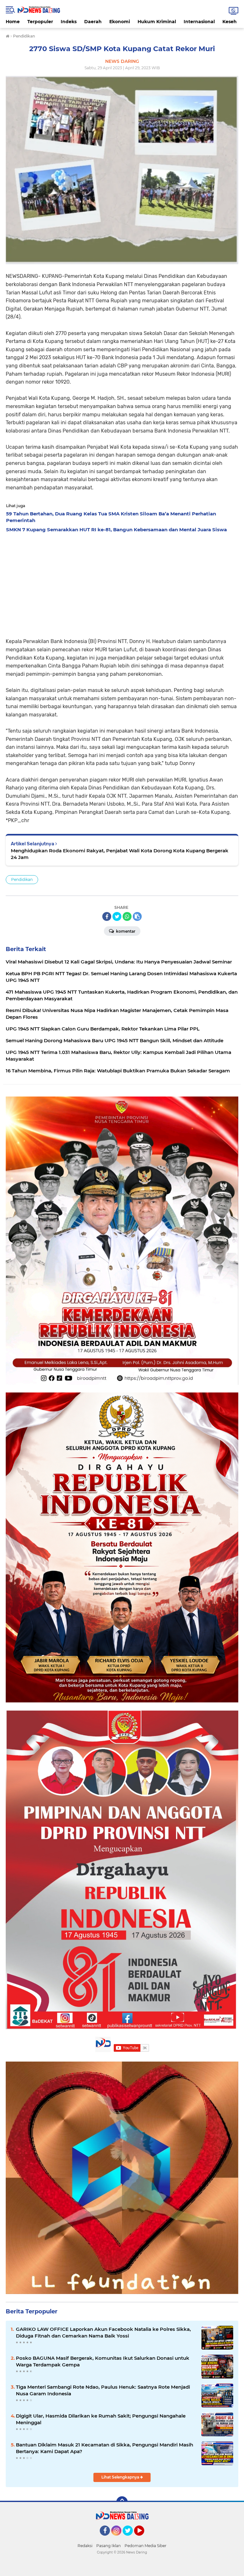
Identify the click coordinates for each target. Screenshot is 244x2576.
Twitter (131, 2539)
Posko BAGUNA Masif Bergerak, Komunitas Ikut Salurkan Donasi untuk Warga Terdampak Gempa (103, 2361)
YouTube (143, 2539)
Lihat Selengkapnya (121, 2477)
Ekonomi (120, 22)
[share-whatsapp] (127, 916)
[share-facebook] (107, 916)
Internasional (199, 22)
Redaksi (85, 2546)
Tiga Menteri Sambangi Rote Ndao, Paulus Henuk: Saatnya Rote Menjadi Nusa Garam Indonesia (103, 2390)
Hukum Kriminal (157, 22)
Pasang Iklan (108, 2546)
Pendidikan (22, 879)
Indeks (69, 22)
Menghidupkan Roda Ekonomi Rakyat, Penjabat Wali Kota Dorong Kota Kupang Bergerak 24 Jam (120, 854)
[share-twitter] (117, 916)
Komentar (125, 931)
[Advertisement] (122, 583)
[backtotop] (122, 2502)
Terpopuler (40, 22)
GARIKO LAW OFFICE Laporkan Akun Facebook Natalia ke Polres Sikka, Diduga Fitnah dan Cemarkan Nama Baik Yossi (103, 2332)
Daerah (93, 22)
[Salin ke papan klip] (137, 916)
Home (13, 22)
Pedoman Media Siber (146, 2546)
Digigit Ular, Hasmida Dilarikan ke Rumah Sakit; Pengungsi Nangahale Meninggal (101, 2419)
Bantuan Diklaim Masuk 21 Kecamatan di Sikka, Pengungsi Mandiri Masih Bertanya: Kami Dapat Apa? (105, 2448)
